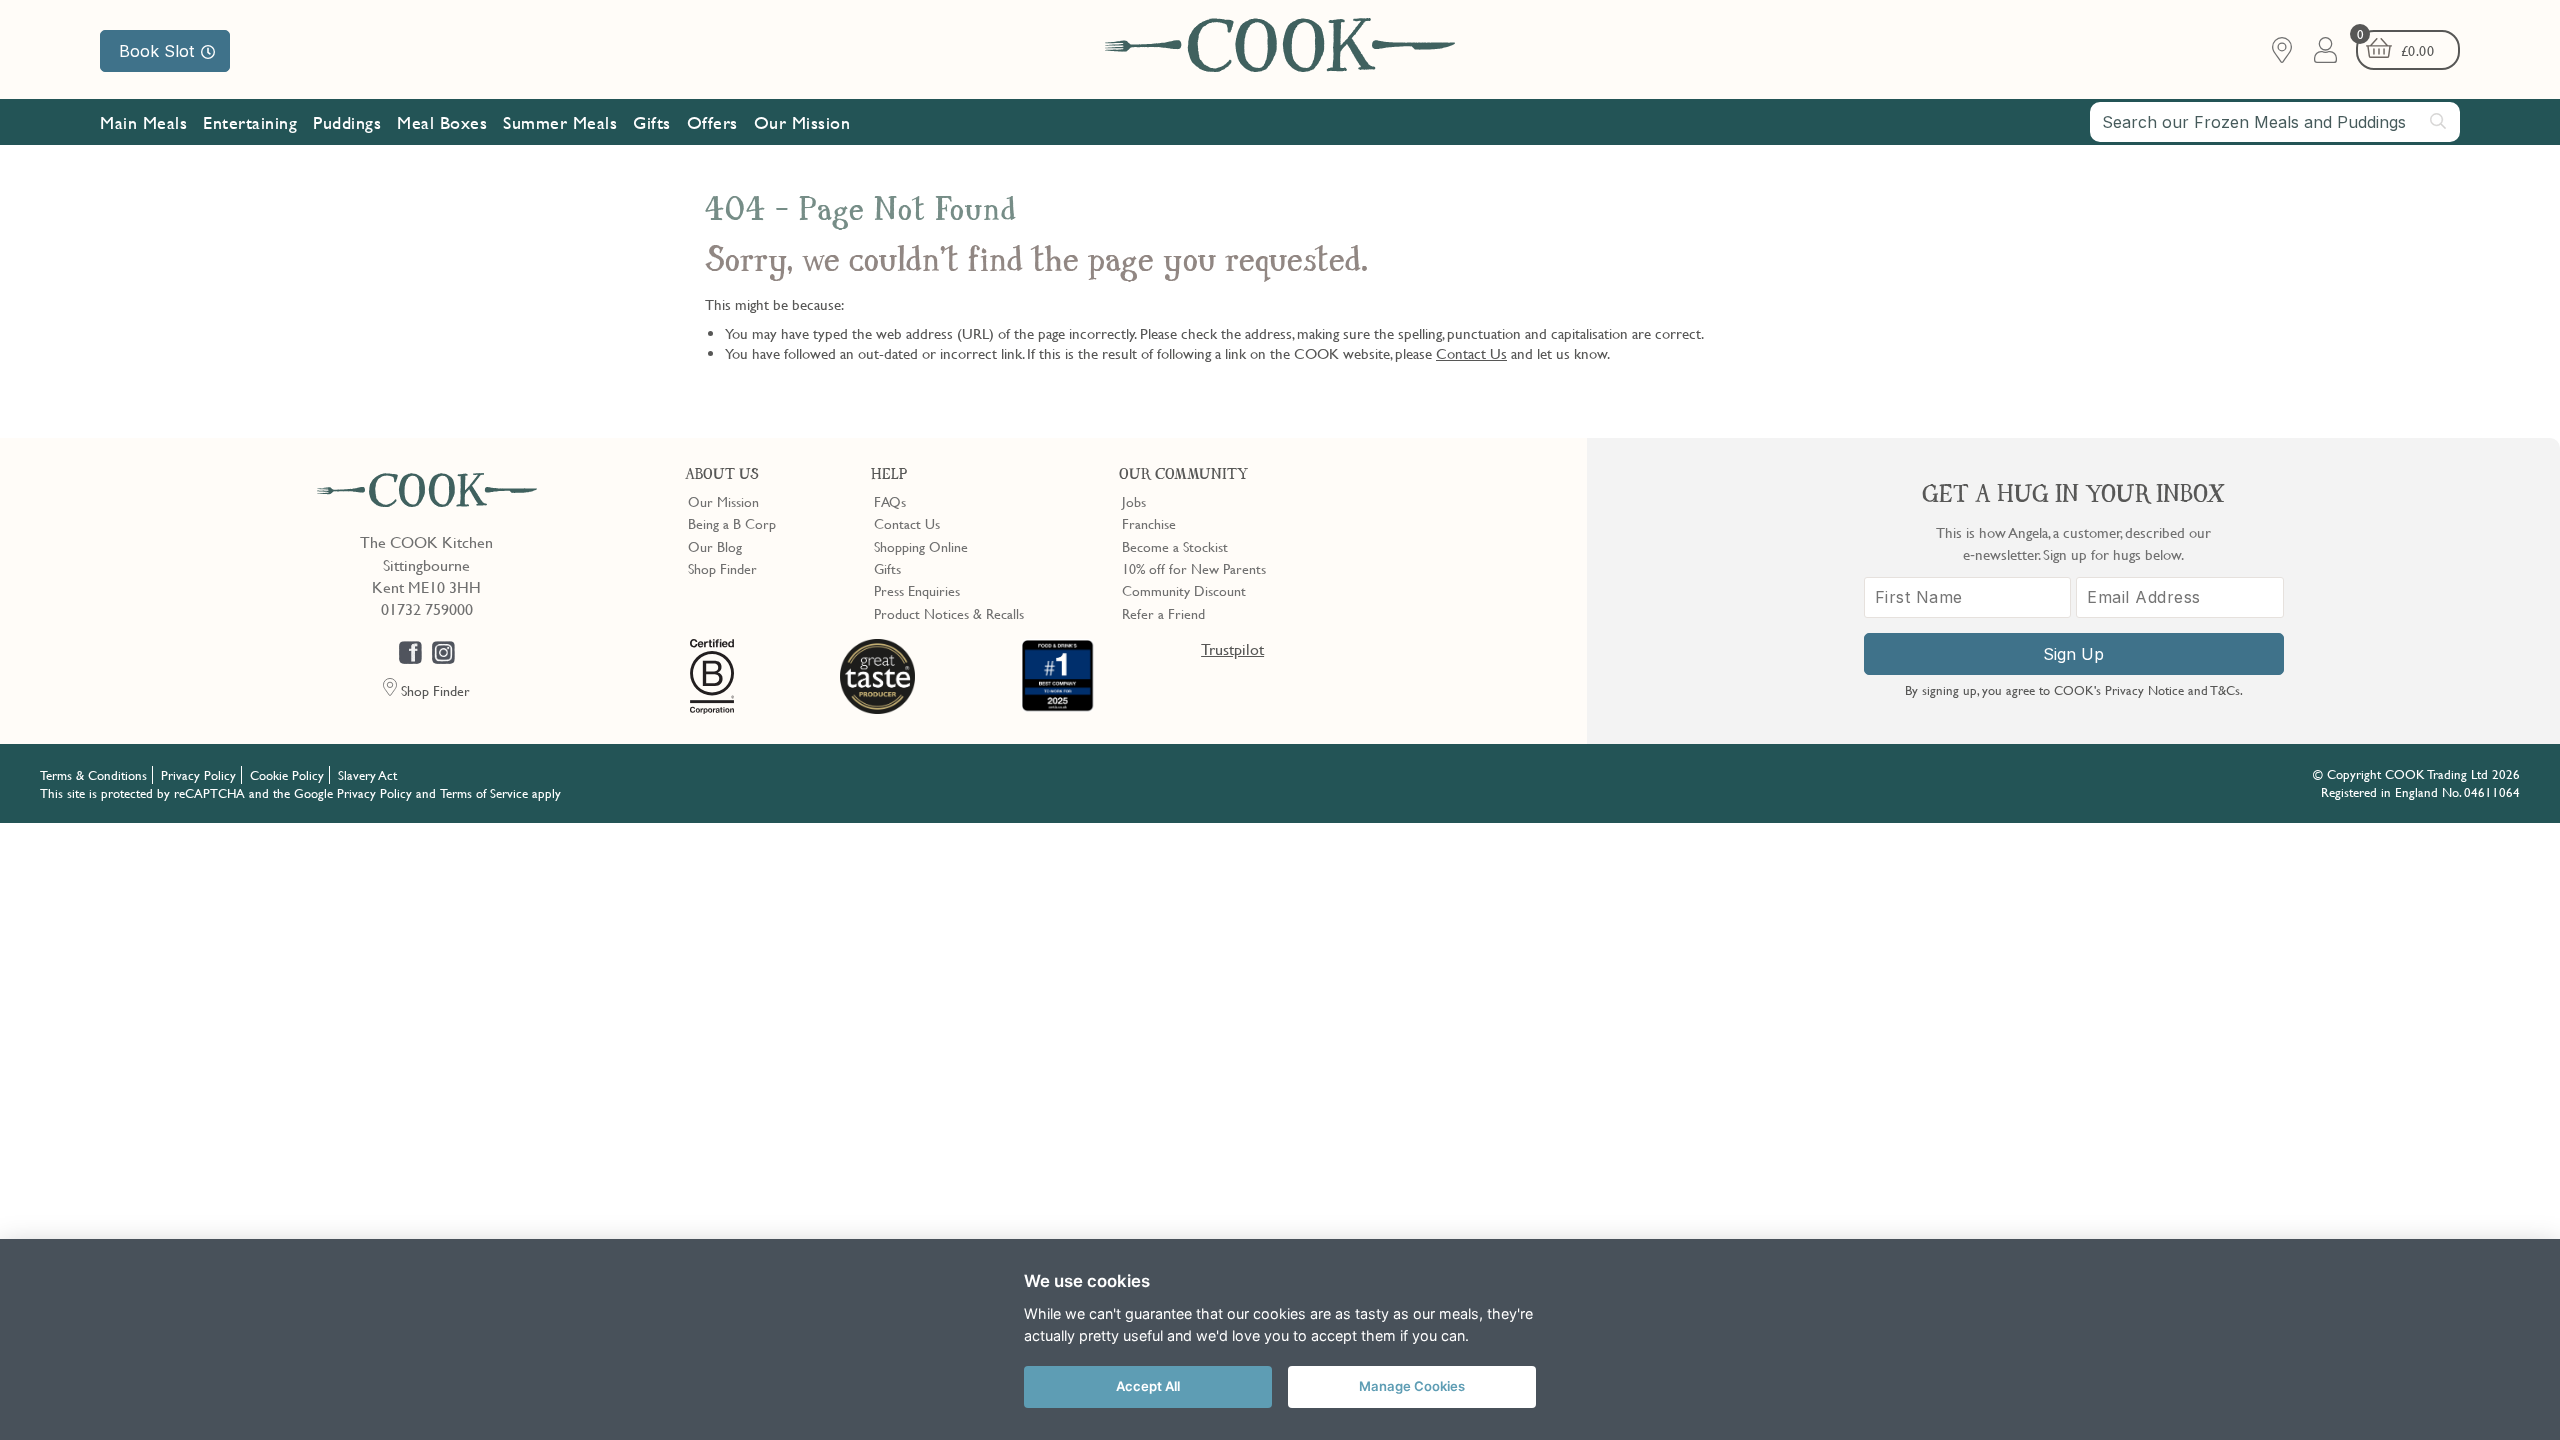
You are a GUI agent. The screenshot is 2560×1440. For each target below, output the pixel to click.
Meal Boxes (442, 122)
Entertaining (250, 122)
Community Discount (1184, 590)
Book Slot (156, 51)
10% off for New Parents (1194, 568)
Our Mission (802, 122)
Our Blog (715, 546)
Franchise (1149, 523)
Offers (712, 122)
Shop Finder (722, 568)
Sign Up (2073, 654)
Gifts (652, 122)
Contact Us (1471, 353)
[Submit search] (2439, 121)
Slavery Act (367, 775)
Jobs (1134, 501)
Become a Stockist (1175, 546)
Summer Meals (560, 122)
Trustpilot (1232, 649)
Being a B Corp (732, 523)
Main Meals (143, 122)
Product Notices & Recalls (949, 613)
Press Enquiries (917, 590)
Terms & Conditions (93, 775)
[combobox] (2275, 122)
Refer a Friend (1163, 613)
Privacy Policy (198, 775)
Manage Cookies (1412, 1386)
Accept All (1148, 1386)
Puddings (347, 122)
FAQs (890, 501)
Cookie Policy (287, 775)
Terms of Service (484, 793)
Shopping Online (921, 546)
